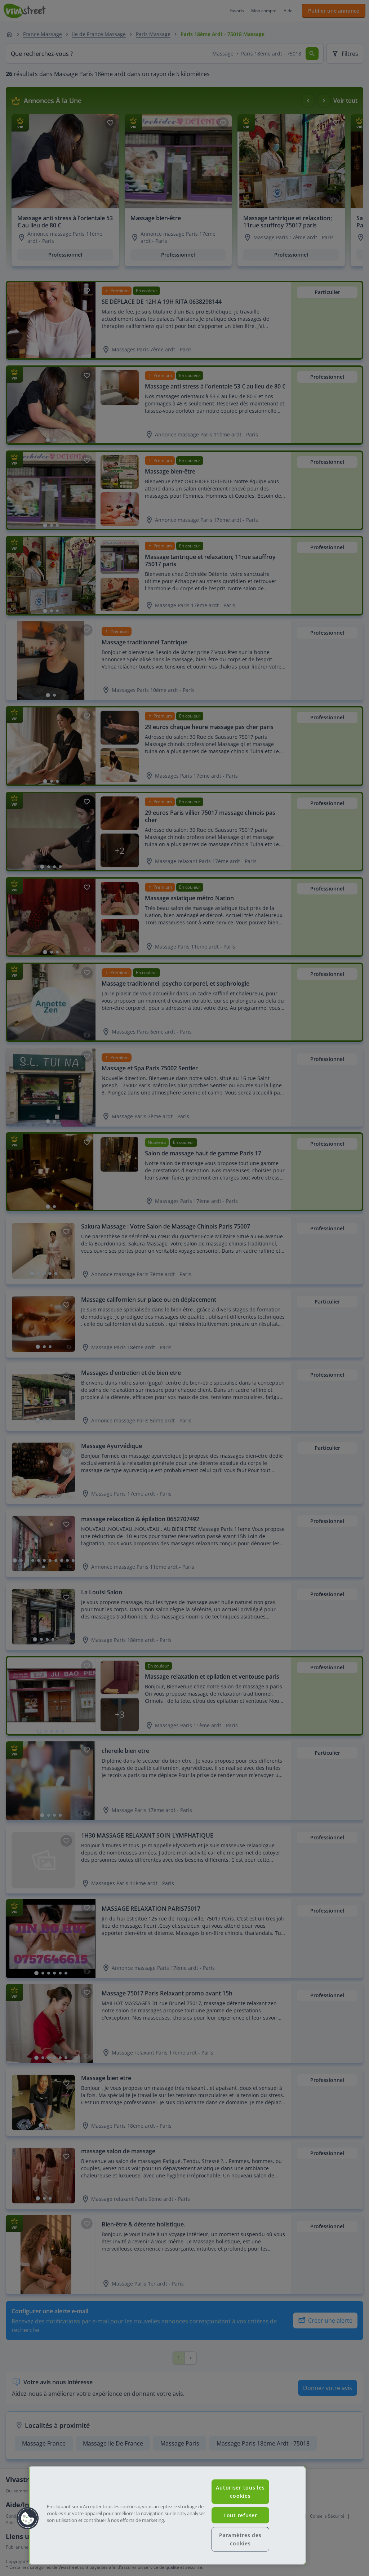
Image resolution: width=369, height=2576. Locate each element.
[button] (28, 2518)
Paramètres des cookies (240, 2539)
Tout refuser (240, 2515)
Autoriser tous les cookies (240, 2492)
